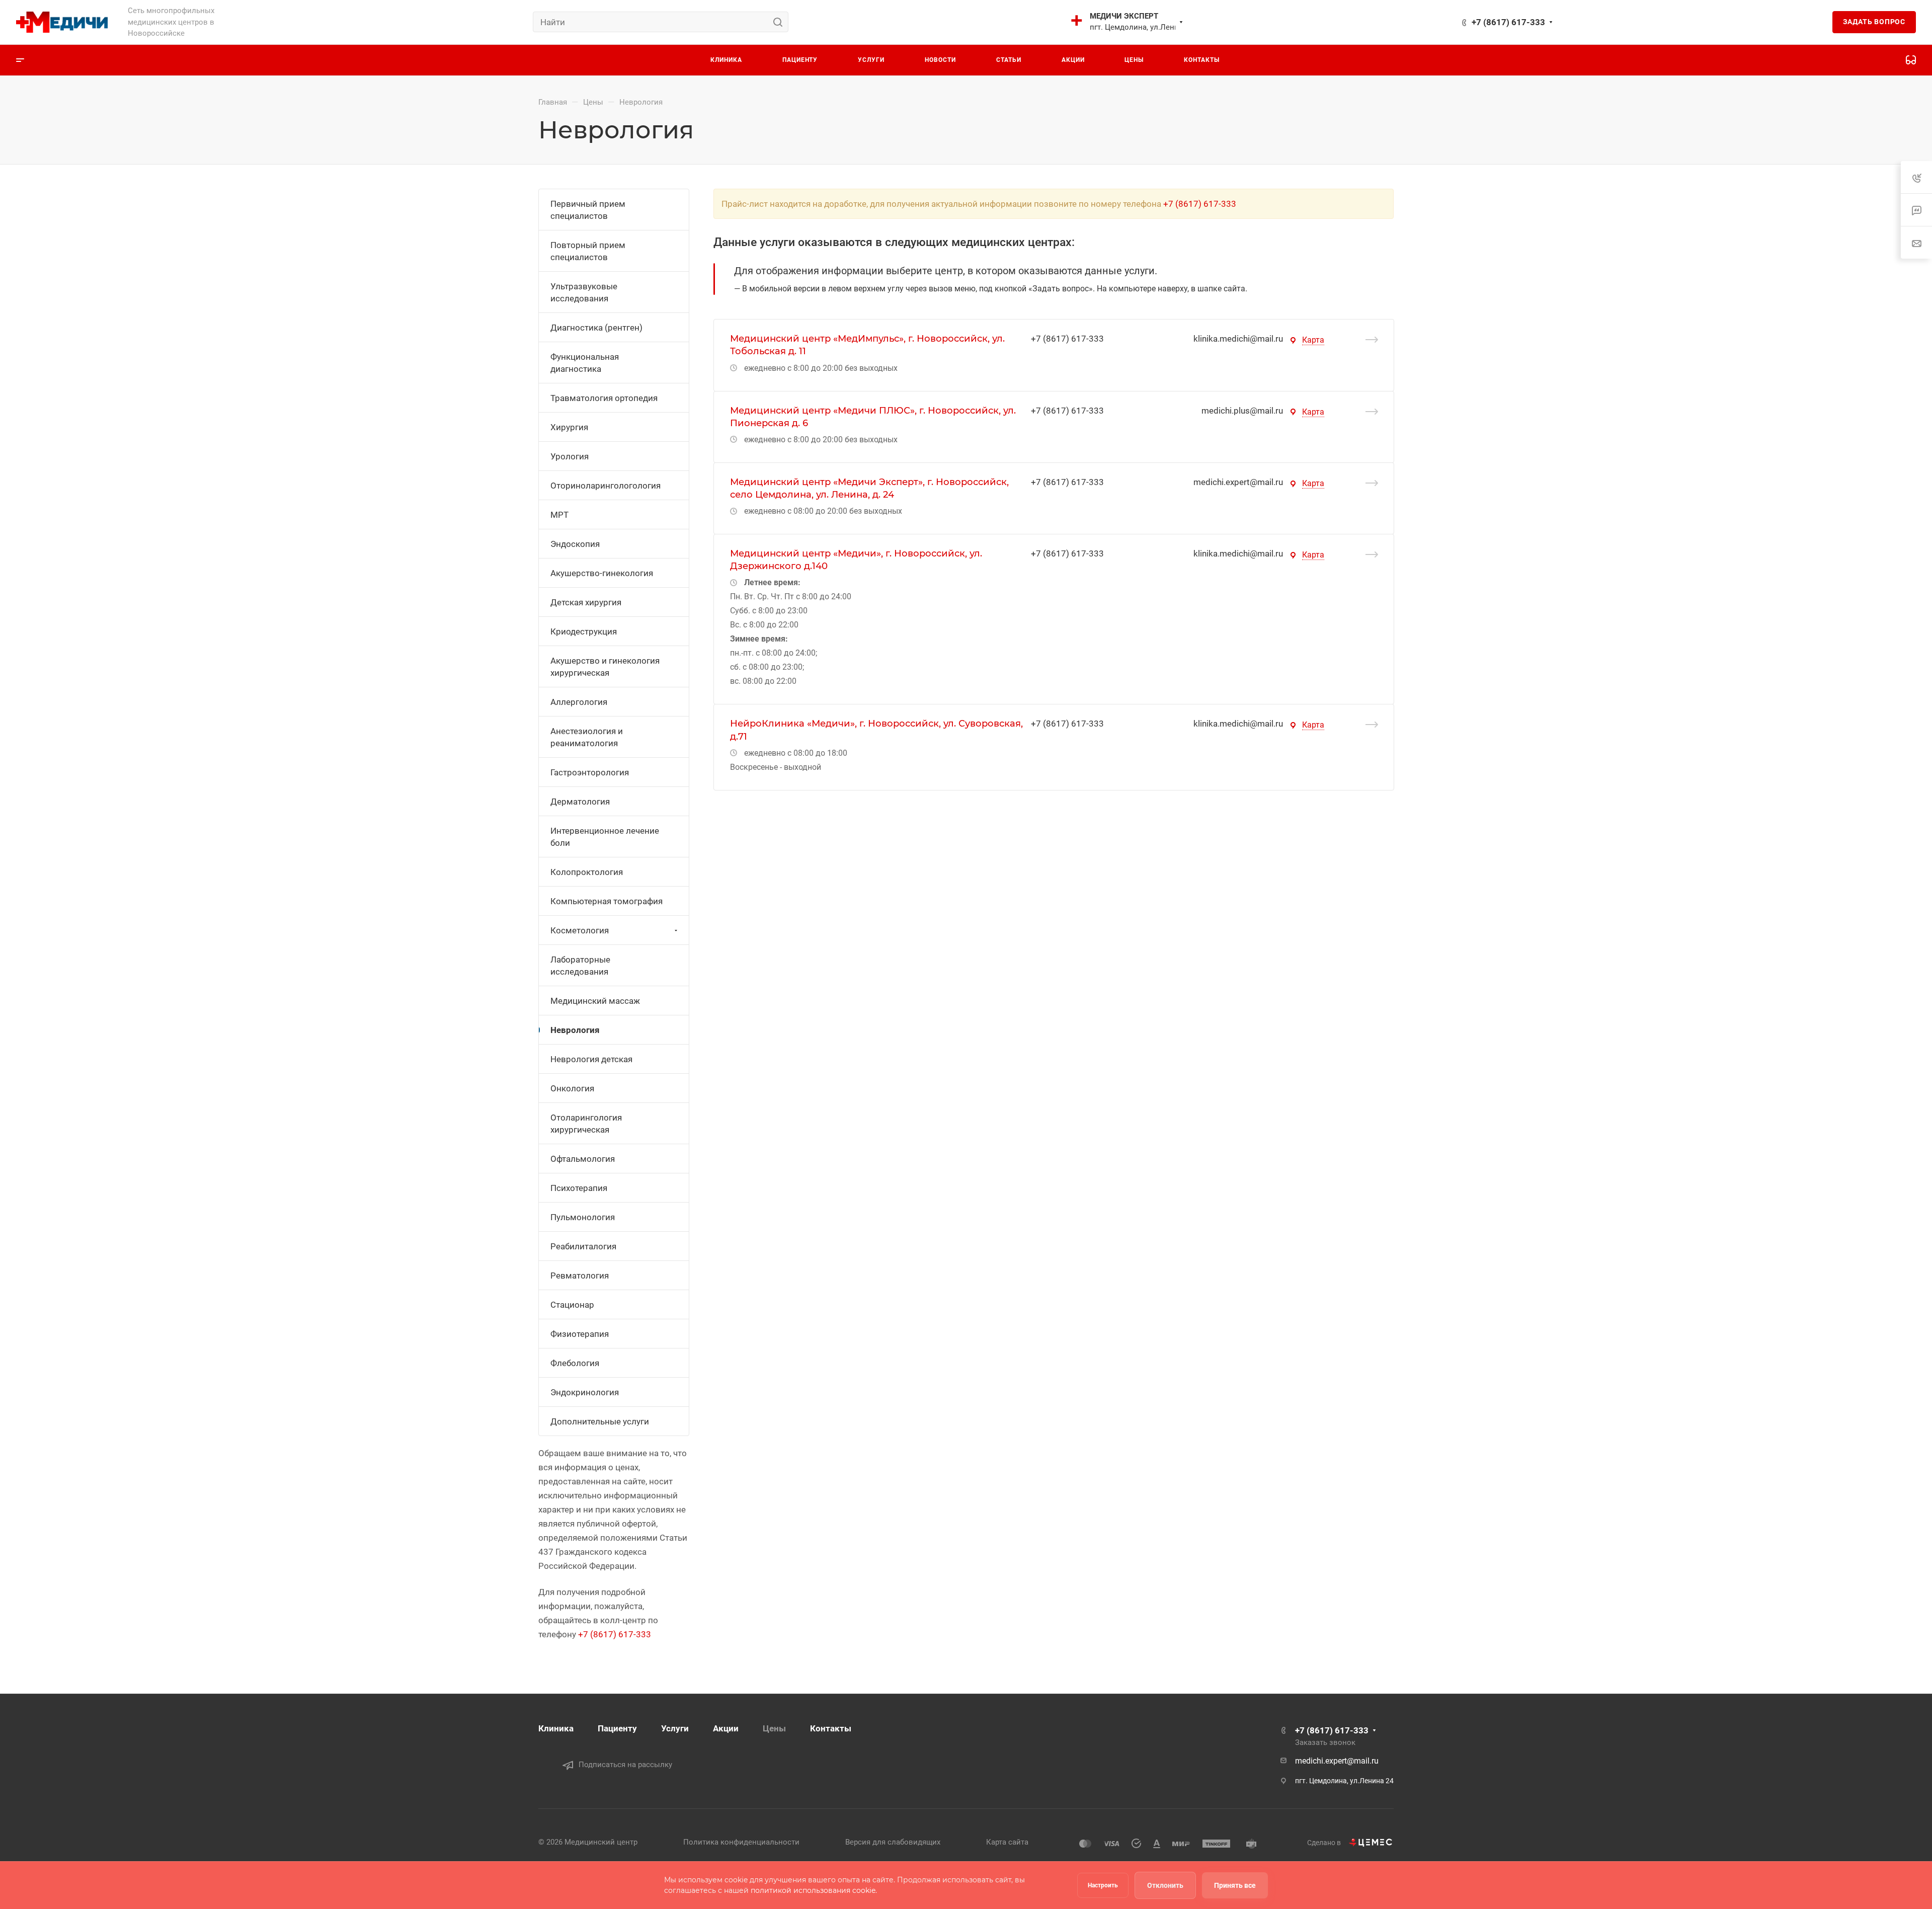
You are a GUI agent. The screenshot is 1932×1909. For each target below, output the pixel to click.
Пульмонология (583, 1217)
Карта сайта (1007, 1842)
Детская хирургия (586, 602)
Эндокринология (585, 1392)
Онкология (572, 1088)
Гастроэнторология (590, 772)
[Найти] (781, 22)
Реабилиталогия (583, 1246)
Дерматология (580, 802)
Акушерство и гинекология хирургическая (605, 667)
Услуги (675, 1728)
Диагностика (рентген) (596, 328)
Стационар (572, 1305)
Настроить (1103, 1885)
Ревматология (580, 1276)
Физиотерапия (580, 1334)
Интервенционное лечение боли (605, 837)
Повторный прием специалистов (588, 251)
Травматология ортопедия (604, 398)
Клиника (556, 1728)
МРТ (559, 515)
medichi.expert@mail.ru (1238, 482)
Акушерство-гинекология (602, 573)
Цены (774, 1728)
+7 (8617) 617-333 (1508, 22)
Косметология (580, 930)
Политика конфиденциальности (741, 1842)
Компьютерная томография (607, 901)
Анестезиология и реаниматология (587, 737)
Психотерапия (579, 1188)
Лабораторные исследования (580, 966)
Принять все (1235, 1885)
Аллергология (579, 702)
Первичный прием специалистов (588, 210)
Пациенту (617, 1728)
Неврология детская (591, 1059)
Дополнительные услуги (600, 1421)
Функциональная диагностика (585, 363)
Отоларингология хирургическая (586, 1124)
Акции (726, 1728)
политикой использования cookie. (814, 1890)
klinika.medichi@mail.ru (1238, 339)
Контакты (831, 1728)
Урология (570, 456)
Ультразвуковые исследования (584, 292)
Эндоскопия (575, 544)
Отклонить (1165, 1885)
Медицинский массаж (595, 1001)
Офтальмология (583, 1159)
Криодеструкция (584, 631)
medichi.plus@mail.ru (1242, 411)
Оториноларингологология (606, 486)
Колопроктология (587, 872)
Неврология (575, 1030)
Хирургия (569, 427)
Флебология (575, 1363)
